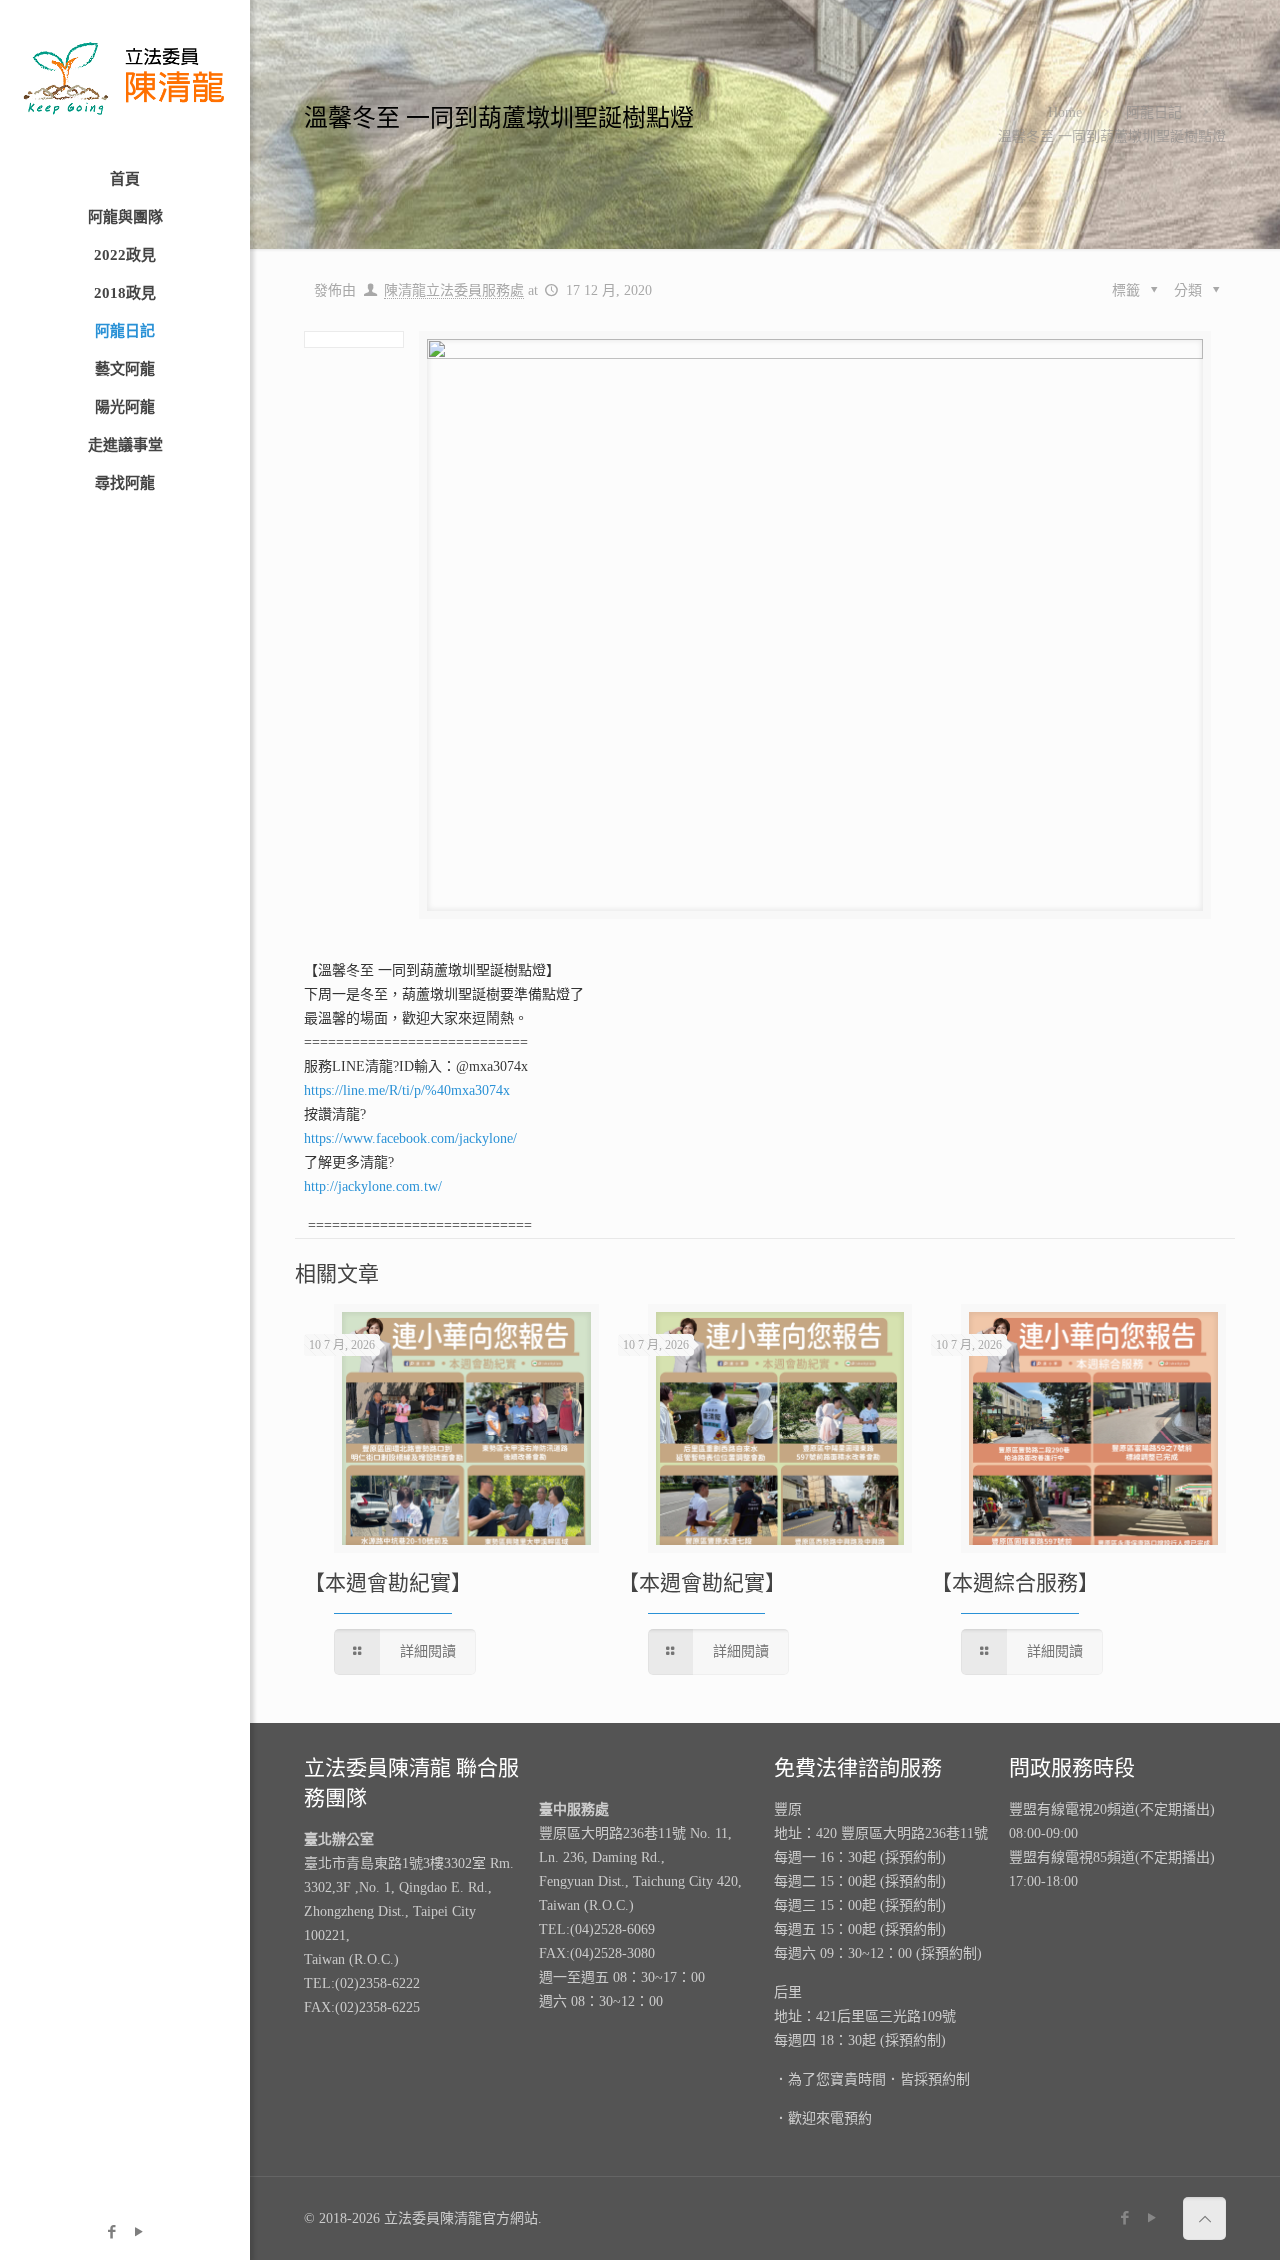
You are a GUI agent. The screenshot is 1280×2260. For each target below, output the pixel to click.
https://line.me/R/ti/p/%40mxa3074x (407, 1090)
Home (1065, 112)
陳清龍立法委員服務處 (454, 290)
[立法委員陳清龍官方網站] (125, 80)
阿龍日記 (1154, 112)
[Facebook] (111, 2232)
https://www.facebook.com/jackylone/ (410, 1138)
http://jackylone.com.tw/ (373, 1186)
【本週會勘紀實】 (388, 1583)
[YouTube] (138, 2232)
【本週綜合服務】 (1015, 1583)
